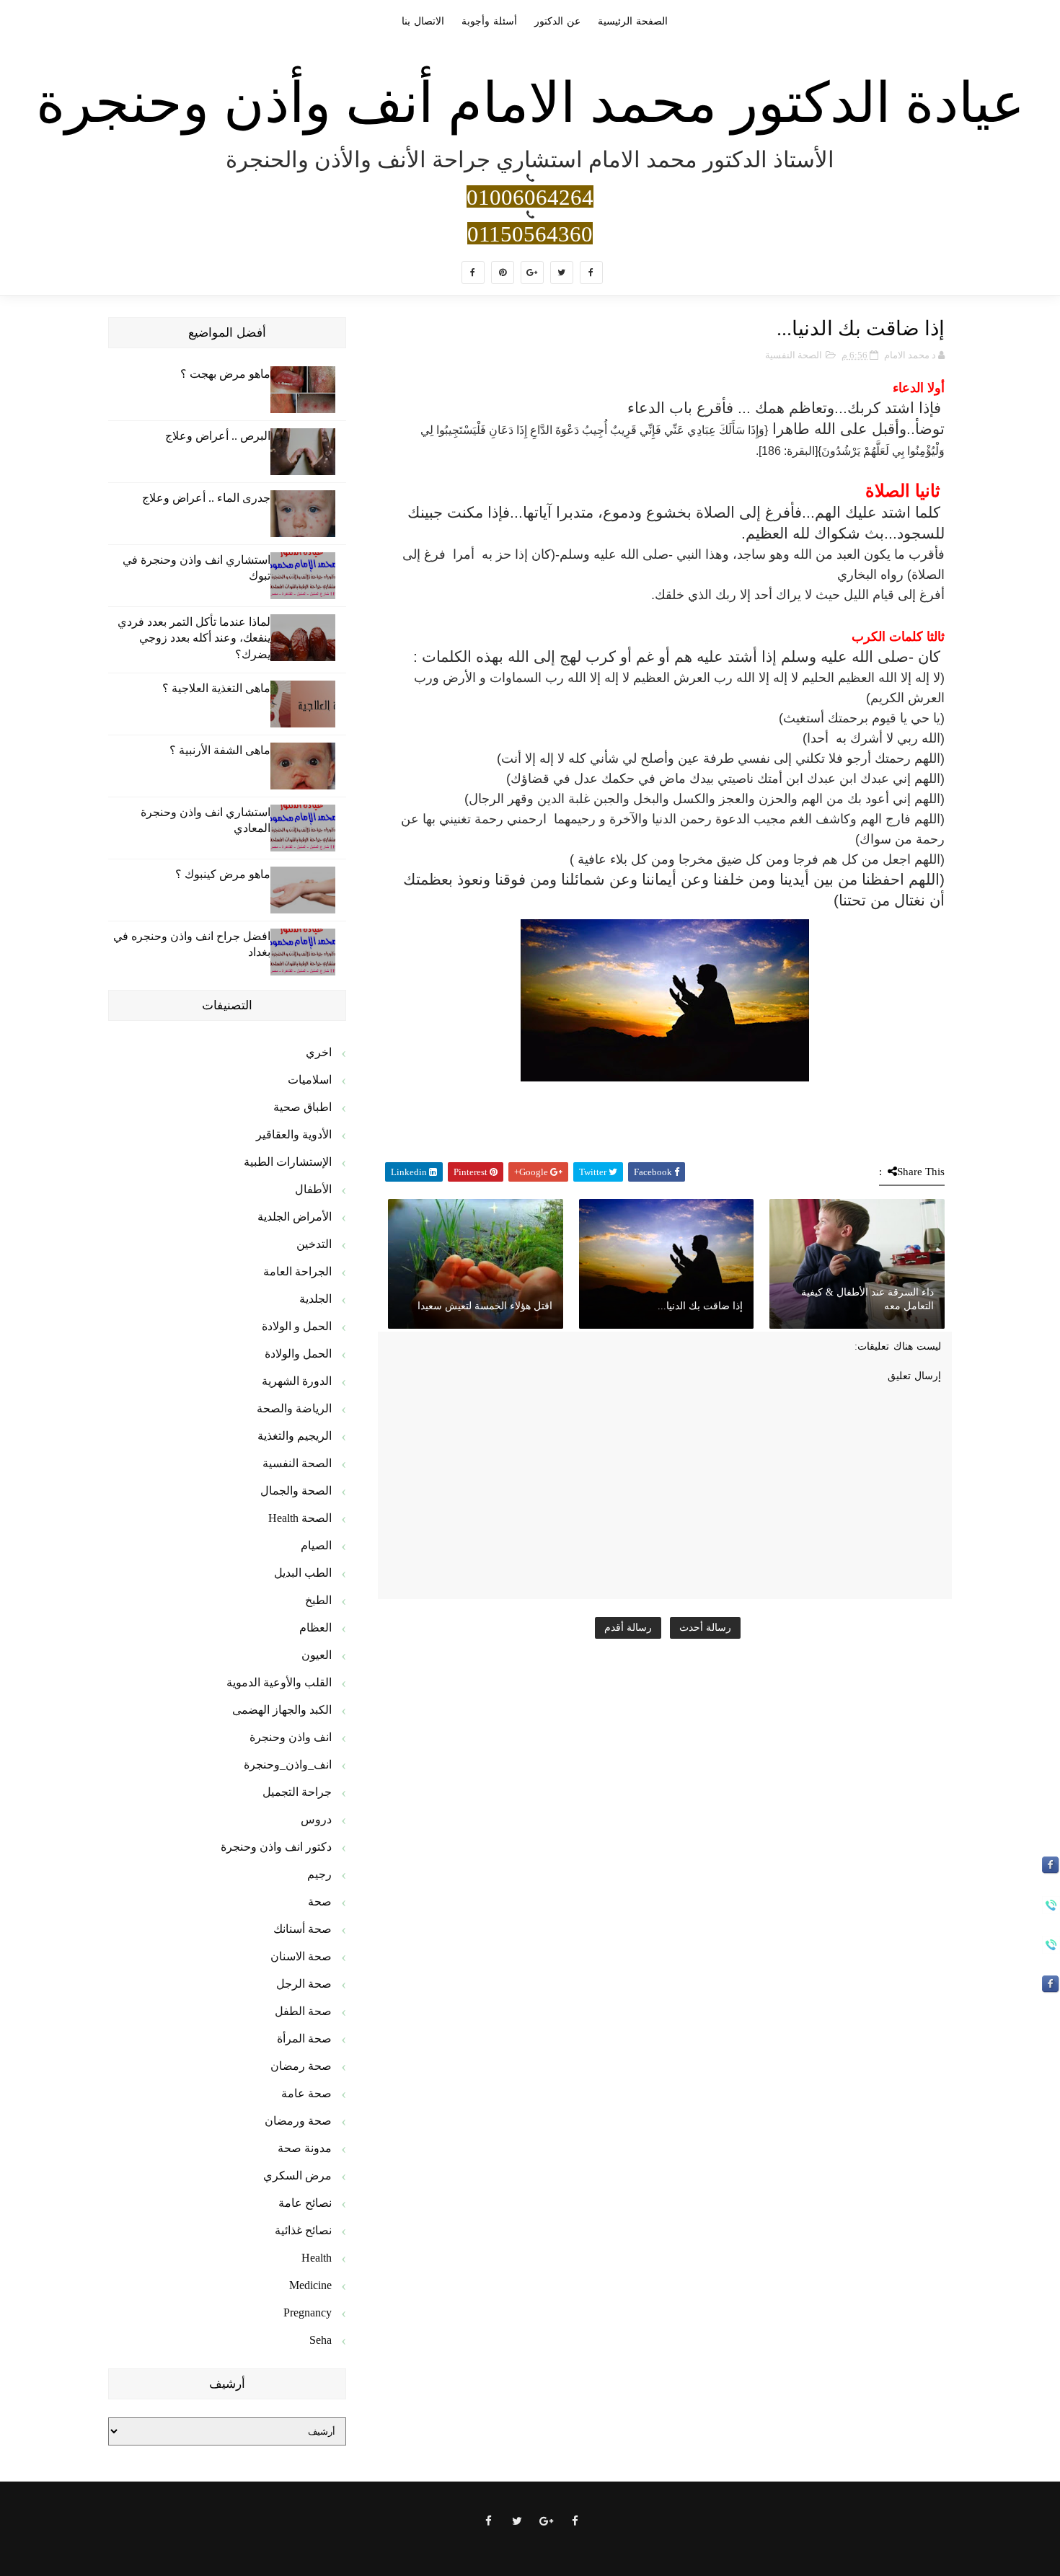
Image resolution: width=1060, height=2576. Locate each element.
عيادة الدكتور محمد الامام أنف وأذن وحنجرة (530, 103)
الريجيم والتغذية (295, 1436)
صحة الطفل (303, 2011)
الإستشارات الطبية (288, 1162)
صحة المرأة (304, 2039)
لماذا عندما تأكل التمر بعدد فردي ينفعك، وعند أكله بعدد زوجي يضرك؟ (194, 638)
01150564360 (530, 233)
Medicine (310, 2285)
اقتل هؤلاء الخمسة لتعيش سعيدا (485, 1306)
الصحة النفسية (794, 355)
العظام (315, 1628)
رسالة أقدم (628, 1628)
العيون (317, 1655)
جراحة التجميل (297, 1792)
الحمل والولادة (298, 1354)
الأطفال (313, 1189)
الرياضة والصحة (294, 1408)
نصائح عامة (305, 2203)
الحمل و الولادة (297, 1326)
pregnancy (308, 2312)
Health (317, 2258)
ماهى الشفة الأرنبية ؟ (220, 750)
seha (321, 2340)
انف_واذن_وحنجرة (288, 1765)
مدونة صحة (305, 2148)
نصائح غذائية (303, 2230)
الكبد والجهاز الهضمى (282, 1710)
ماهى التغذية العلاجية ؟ (216, 688)
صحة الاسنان (301, 1956)
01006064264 (530, 196)
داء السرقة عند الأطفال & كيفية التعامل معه (867, 1300)
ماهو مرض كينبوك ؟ (223, 874)
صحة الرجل (304, 1984)
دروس (316, 1819)
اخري (319, 1052)
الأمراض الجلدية (295, 1217)
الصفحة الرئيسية (633, 21)
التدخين (314, 1244)
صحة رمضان (301, 2066)
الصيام (316, 1545)
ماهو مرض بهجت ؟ (225, 374)
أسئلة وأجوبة (489, 21)
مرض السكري (297, 2176)
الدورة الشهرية (297, 1381)
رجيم (319, 1874)
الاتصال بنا (423, 21)
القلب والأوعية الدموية (279, 1682)
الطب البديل (303, 1573)
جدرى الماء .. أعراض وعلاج (206, 498)
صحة (320, 1902)
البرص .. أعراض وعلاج (218, 436)
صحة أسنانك (302, 1929)
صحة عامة (306, 2093)
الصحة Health (300, 1518)
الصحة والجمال (296, 1491)
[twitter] (562, 273)
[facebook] (591, 273)
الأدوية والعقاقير (294, 1134)
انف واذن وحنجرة (291, 1737)
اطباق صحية (302, 1107)
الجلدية (315, 1299)
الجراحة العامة (297, 1271)
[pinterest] (503, 273)
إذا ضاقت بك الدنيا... (700, 1306)
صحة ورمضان (298, 2121)
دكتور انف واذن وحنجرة (276, 1847)
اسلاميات (310, 1080)
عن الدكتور (557, 21)
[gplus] (532, 273)
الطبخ (318, 1600)
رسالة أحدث (705, 1628)
